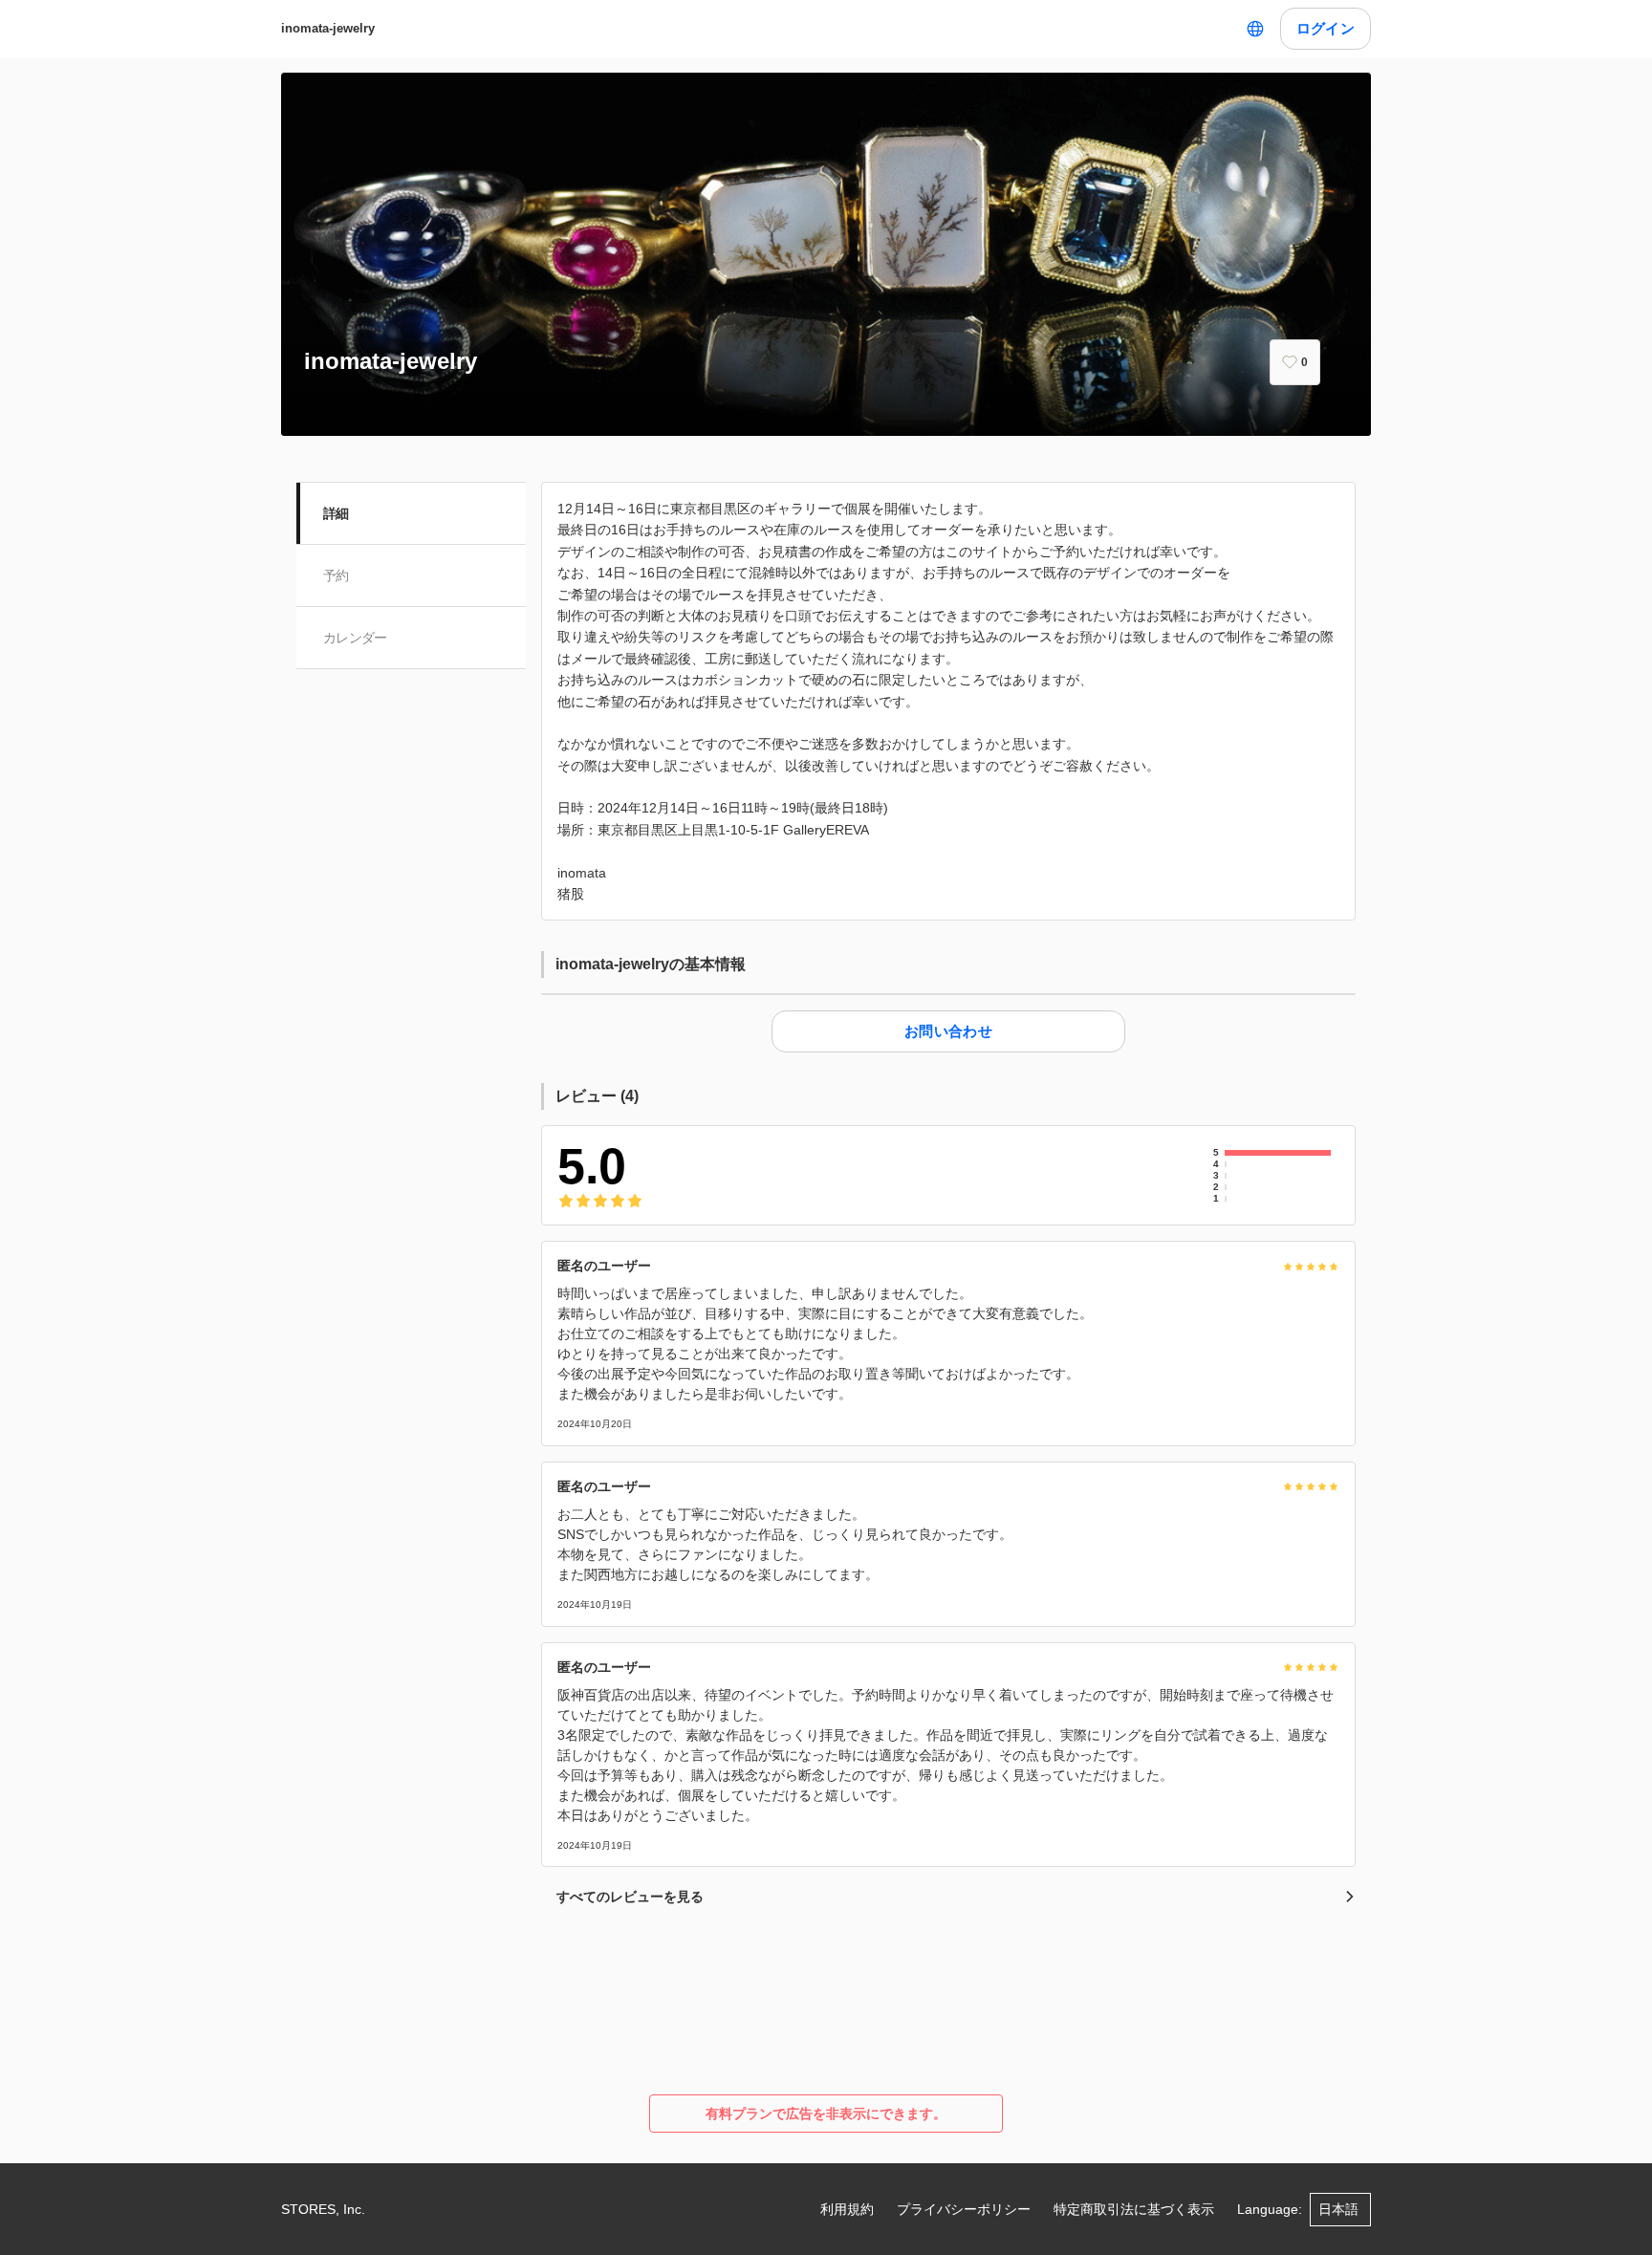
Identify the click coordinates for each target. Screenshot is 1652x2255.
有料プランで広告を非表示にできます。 (826, 2114)
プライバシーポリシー (964, 2209)
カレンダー (355, 638)
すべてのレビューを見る (630, 1897)
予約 (336, 575)
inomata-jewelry (328, 28)
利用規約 (847, 2209)
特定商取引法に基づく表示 (1134, 2209)
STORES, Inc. (323, 2209)
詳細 (336, 513)
